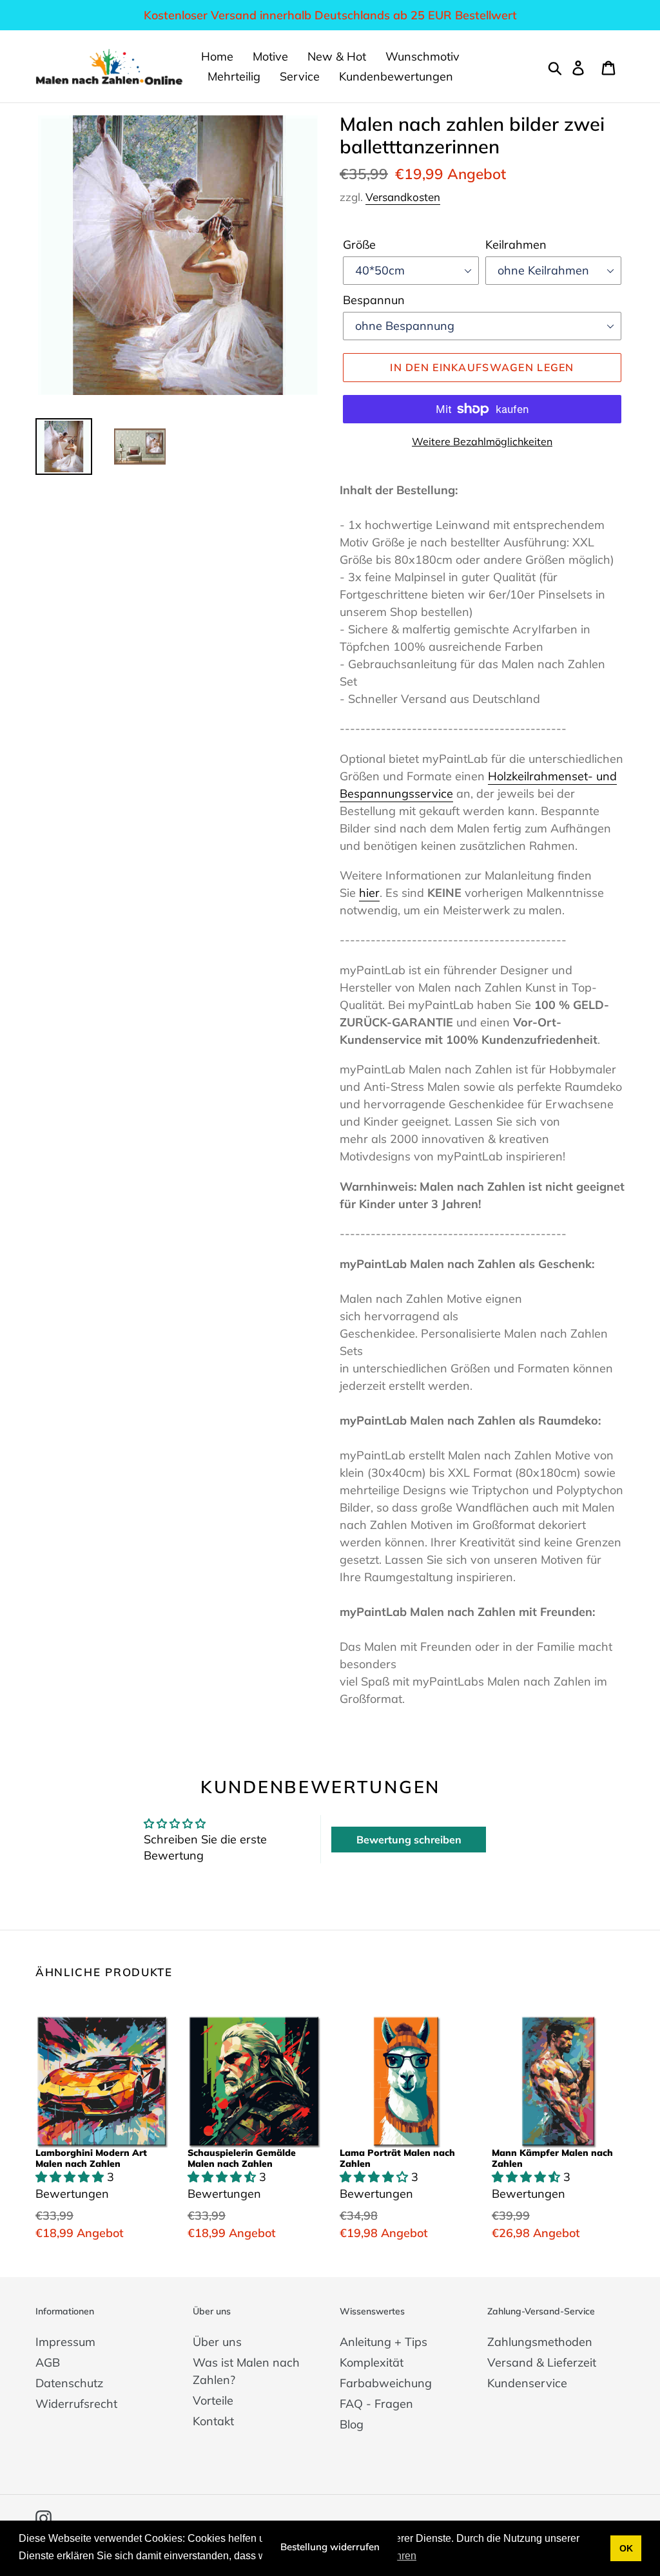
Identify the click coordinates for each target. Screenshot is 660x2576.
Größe (359, 245)
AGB (48, 2362)
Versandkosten (403, 197)
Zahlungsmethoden (540, 2342)
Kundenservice (527, 2383)
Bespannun (374, 300)
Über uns (217, 2342)
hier (369, 893)
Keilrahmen (516, 245)
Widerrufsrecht (76, 2404)
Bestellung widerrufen (330, 2547)
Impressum (65, 2342)
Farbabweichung (386, 2383)
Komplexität (372, 2362)
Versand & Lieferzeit (542, 2362)
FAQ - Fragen (376, 2404)
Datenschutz (69, 2383)
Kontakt (213, 2421)
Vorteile (213, 2400)
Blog (352, 2424)
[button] (71, 2177)
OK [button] (626, 2548)
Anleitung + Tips (383, 2342)
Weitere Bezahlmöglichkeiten (482, 441)
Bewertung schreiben (409, 1840)
